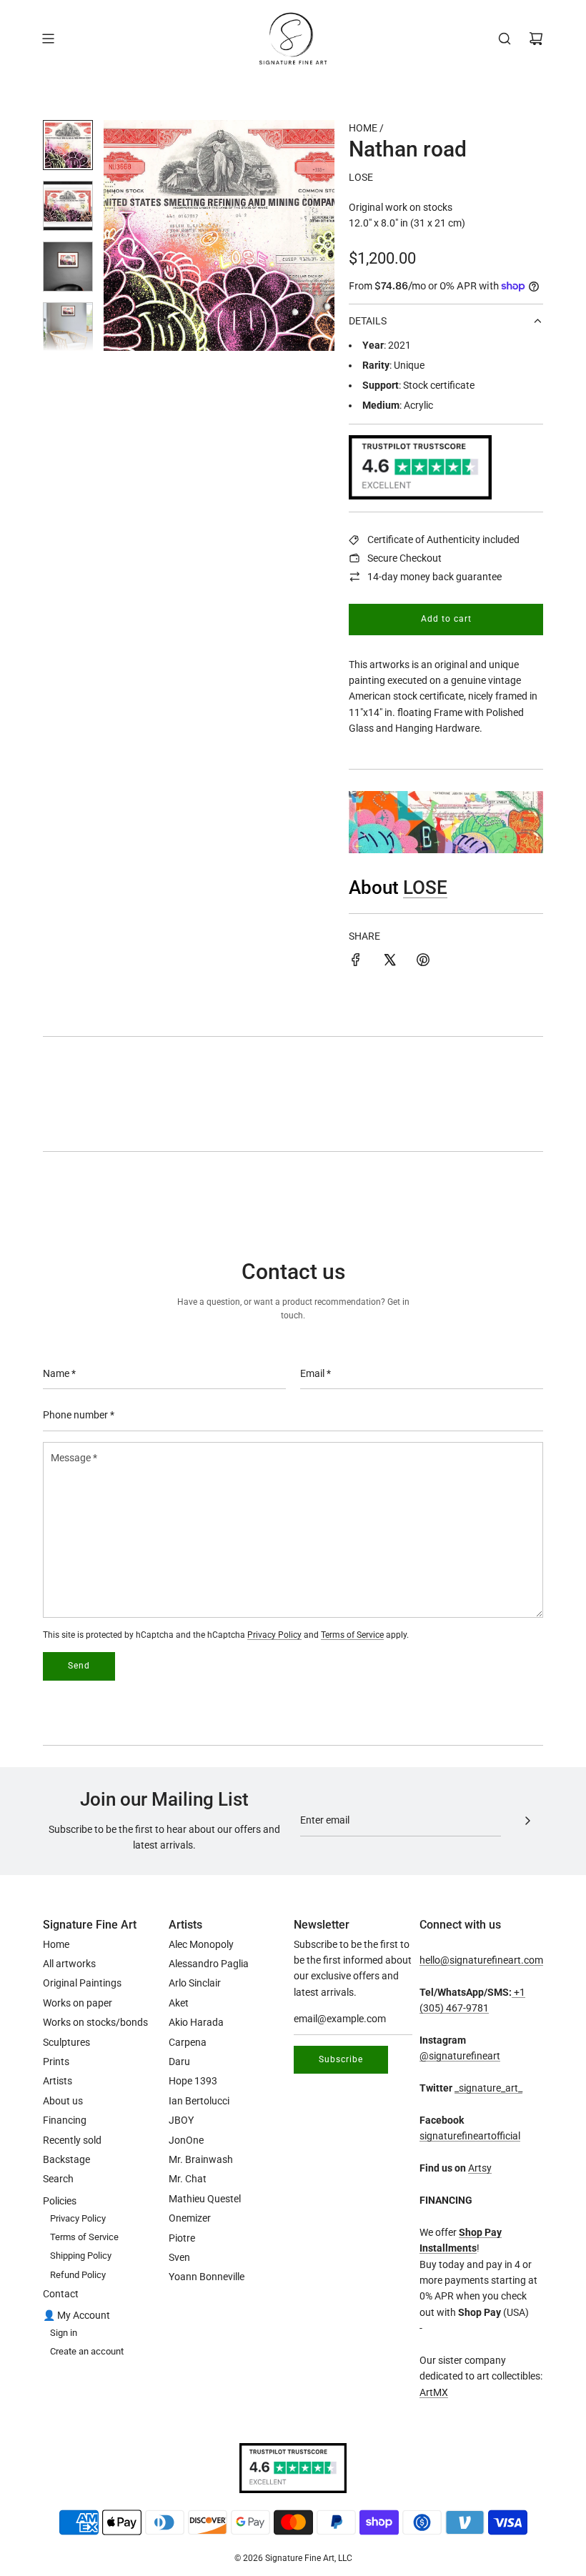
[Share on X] (389, 962)
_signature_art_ (488, 2088)
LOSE (361, 177)
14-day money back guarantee (434, 577)
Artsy (480, 2168)
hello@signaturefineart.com (481, 1960)
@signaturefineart (460, 2056)
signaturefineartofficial (470, 2136)
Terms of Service (352, 1635)
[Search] (505, 39)
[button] (122, 236)
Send (79, 1666)
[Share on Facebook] (356, 962)
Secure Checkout (404, 558)
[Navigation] (48, 39)
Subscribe (341, 2059)
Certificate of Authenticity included (443, 539)
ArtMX (434, 2392)
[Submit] (527, 1821)
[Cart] (536, 39)
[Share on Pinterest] (423, 962)
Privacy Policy (274, 1635)
